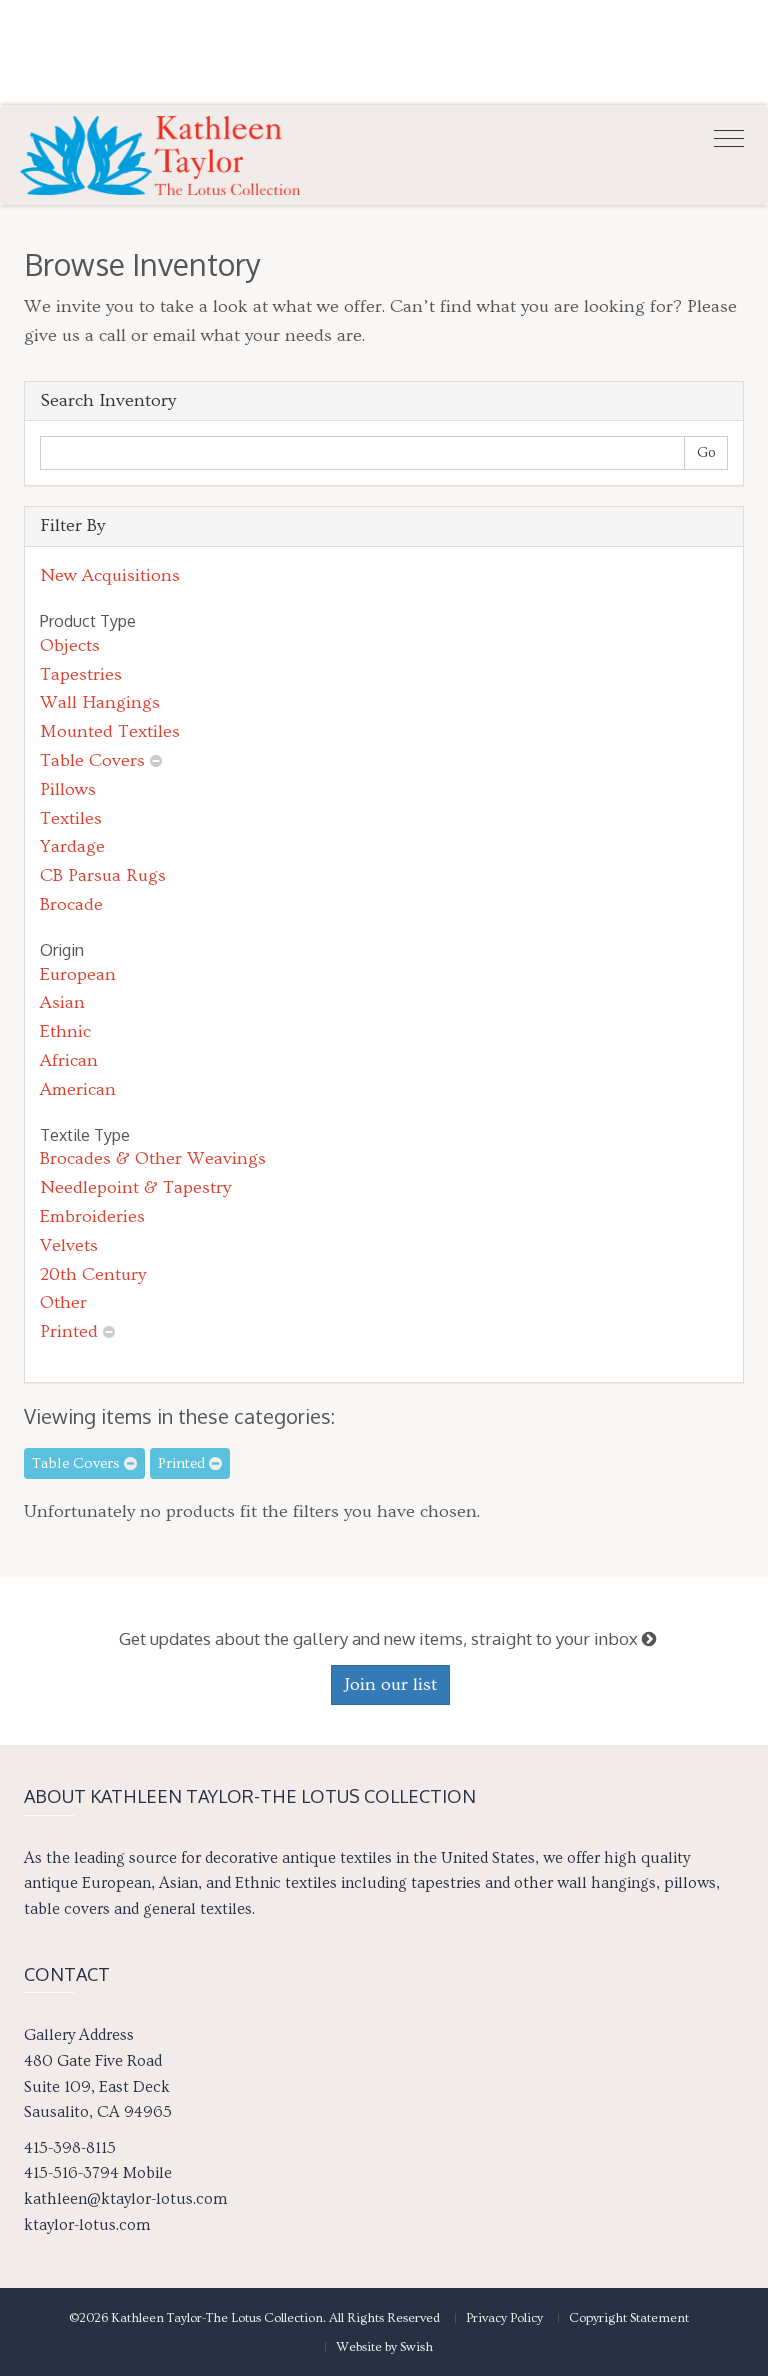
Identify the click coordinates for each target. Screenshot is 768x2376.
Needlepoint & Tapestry (135, 1187)
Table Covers (92, 760)
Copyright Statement (629, 2318)
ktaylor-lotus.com (87, 2225)
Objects (70, 645)
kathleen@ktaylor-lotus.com (125, 2199)
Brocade (71, 904)
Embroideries (92, 1216)
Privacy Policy (504, 2318)
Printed (69, 1331)
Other (63, 1302)
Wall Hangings (100, 702)
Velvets (69, 1245)
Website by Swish (384, 2347)
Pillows (68, 789)
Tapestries (81, 674)
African (69, 1060)
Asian (62, 1002)
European (78, 974)
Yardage (72, 846)
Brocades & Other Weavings (153, 1158)
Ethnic (65, 1031)
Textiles (71, 818)
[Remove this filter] (156, 760)
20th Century (93, 1274)
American (78, 1089)
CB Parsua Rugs (103, 875)
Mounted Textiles (110, 731)
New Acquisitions (110, 575)
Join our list (390, 1684)
